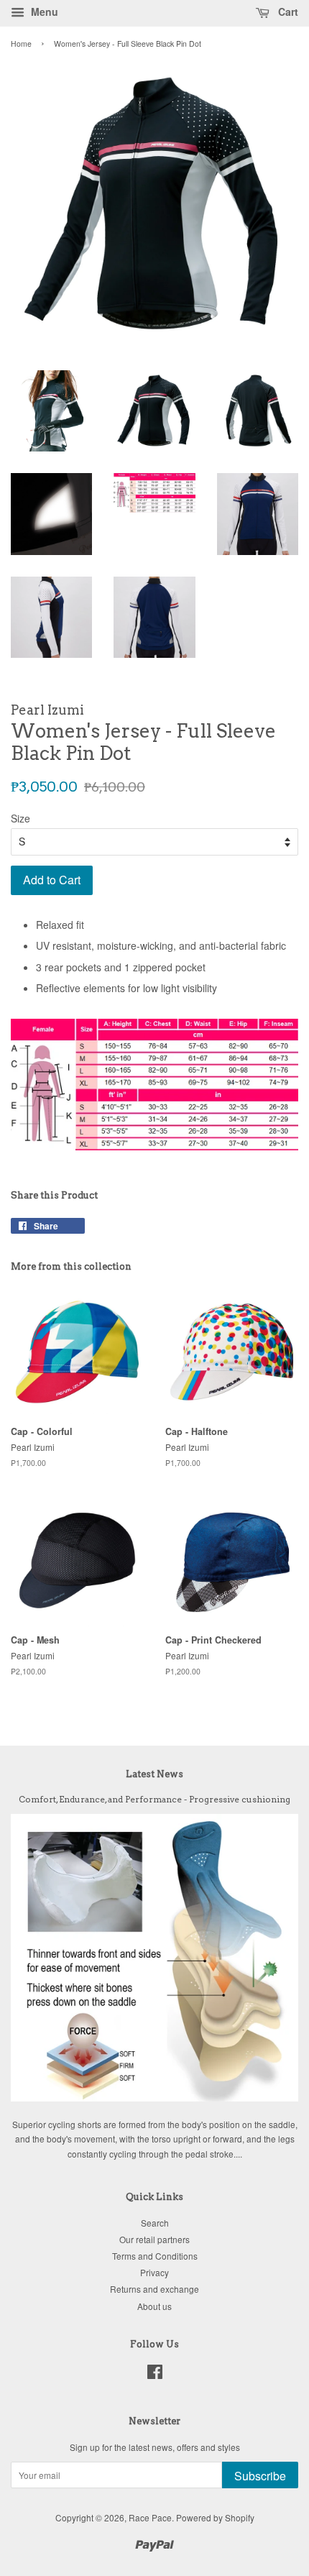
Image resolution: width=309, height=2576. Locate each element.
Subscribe (260, 2476)
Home (21, 43)
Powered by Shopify (215, 2517)
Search (155, 2223)
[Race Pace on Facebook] (155, 2374)
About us (154, 2306)
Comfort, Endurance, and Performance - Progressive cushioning (154, 1800)
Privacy (154, 2272)
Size (20, 818)
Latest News (154, 1774)
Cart (287, 12)
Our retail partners (154, 2239)
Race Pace (150, 2517)
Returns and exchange (154, 2289)
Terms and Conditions (155, 2256)
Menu (43, 12)
